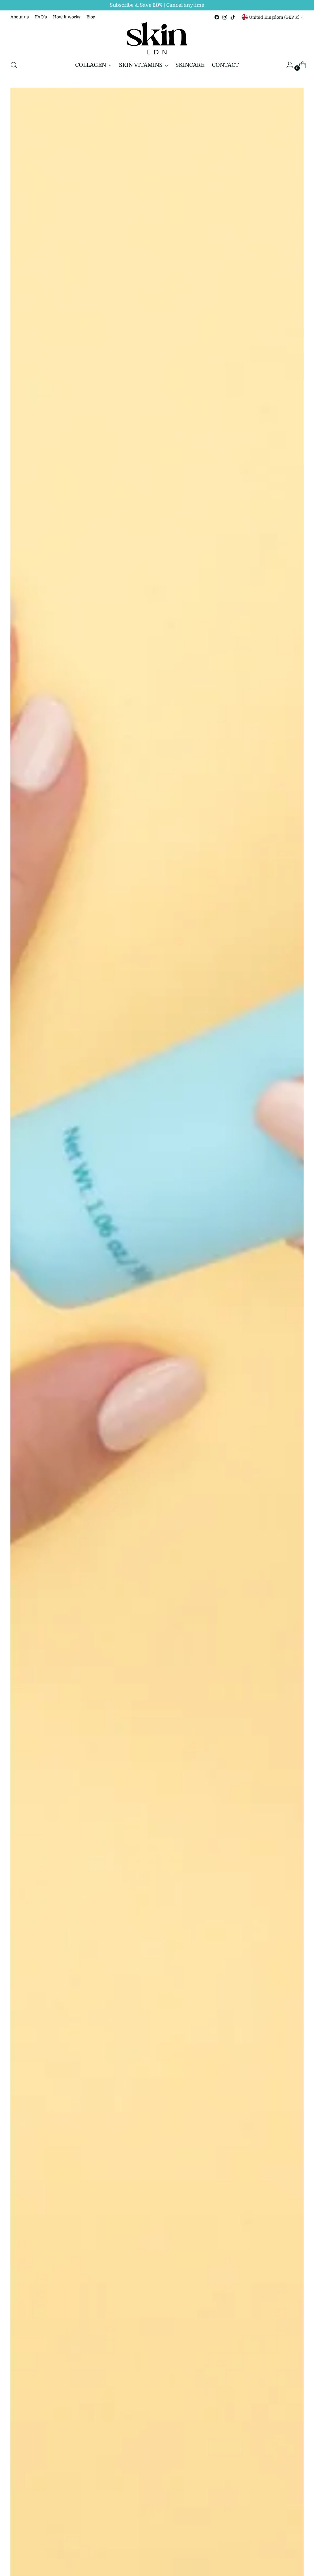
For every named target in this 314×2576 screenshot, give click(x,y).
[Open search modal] (14, 65)
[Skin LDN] (157, 38)
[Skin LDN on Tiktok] (233, 17)
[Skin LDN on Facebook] (217, 17)
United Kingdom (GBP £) (274, 17)
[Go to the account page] (287, 65)
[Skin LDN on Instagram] (225, 17)
